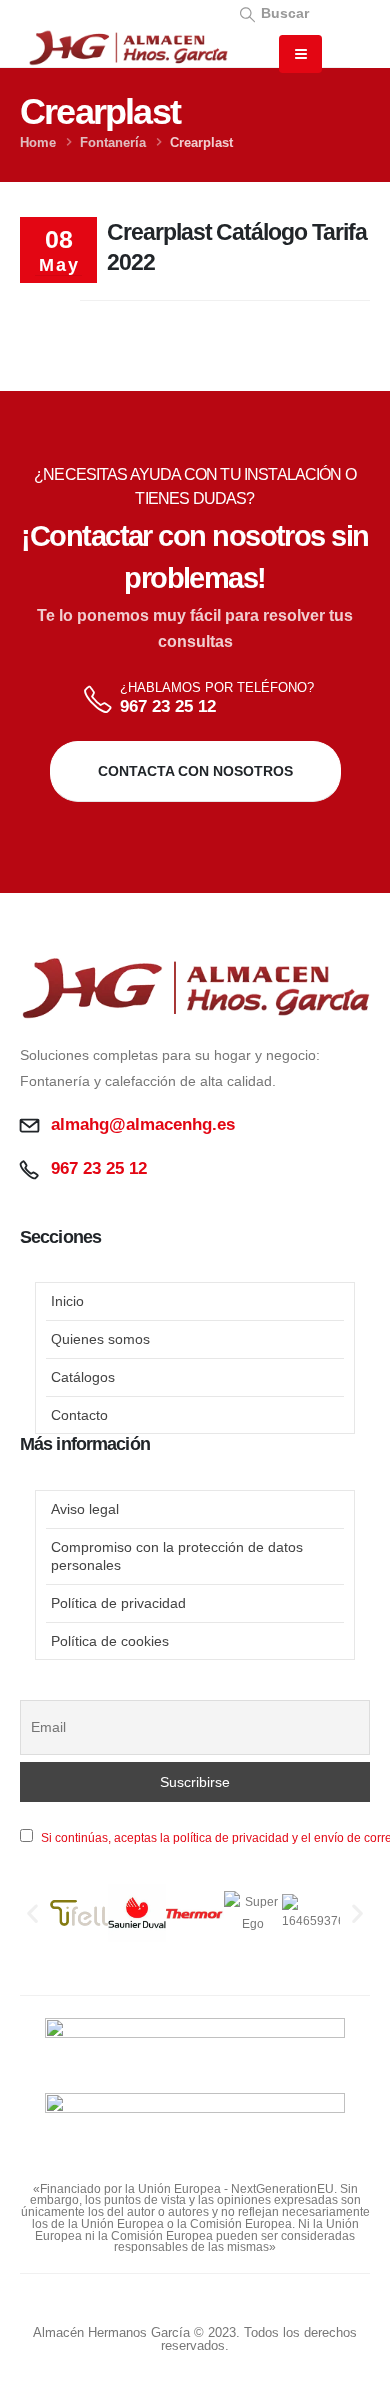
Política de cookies (110, 1641)
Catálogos (83, 1377)
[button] (273, 12)
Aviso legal (85, 1509)
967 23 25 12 (168, 706)
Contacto (79, 1415)
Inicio (67, 1301)
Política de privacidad (118, 1603)
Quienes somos (100, 1339)
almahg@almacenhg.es (143, 1124)
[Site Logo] (128, 48)
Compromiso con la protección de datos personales (177, 1556)
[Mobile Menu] (300, 54)
